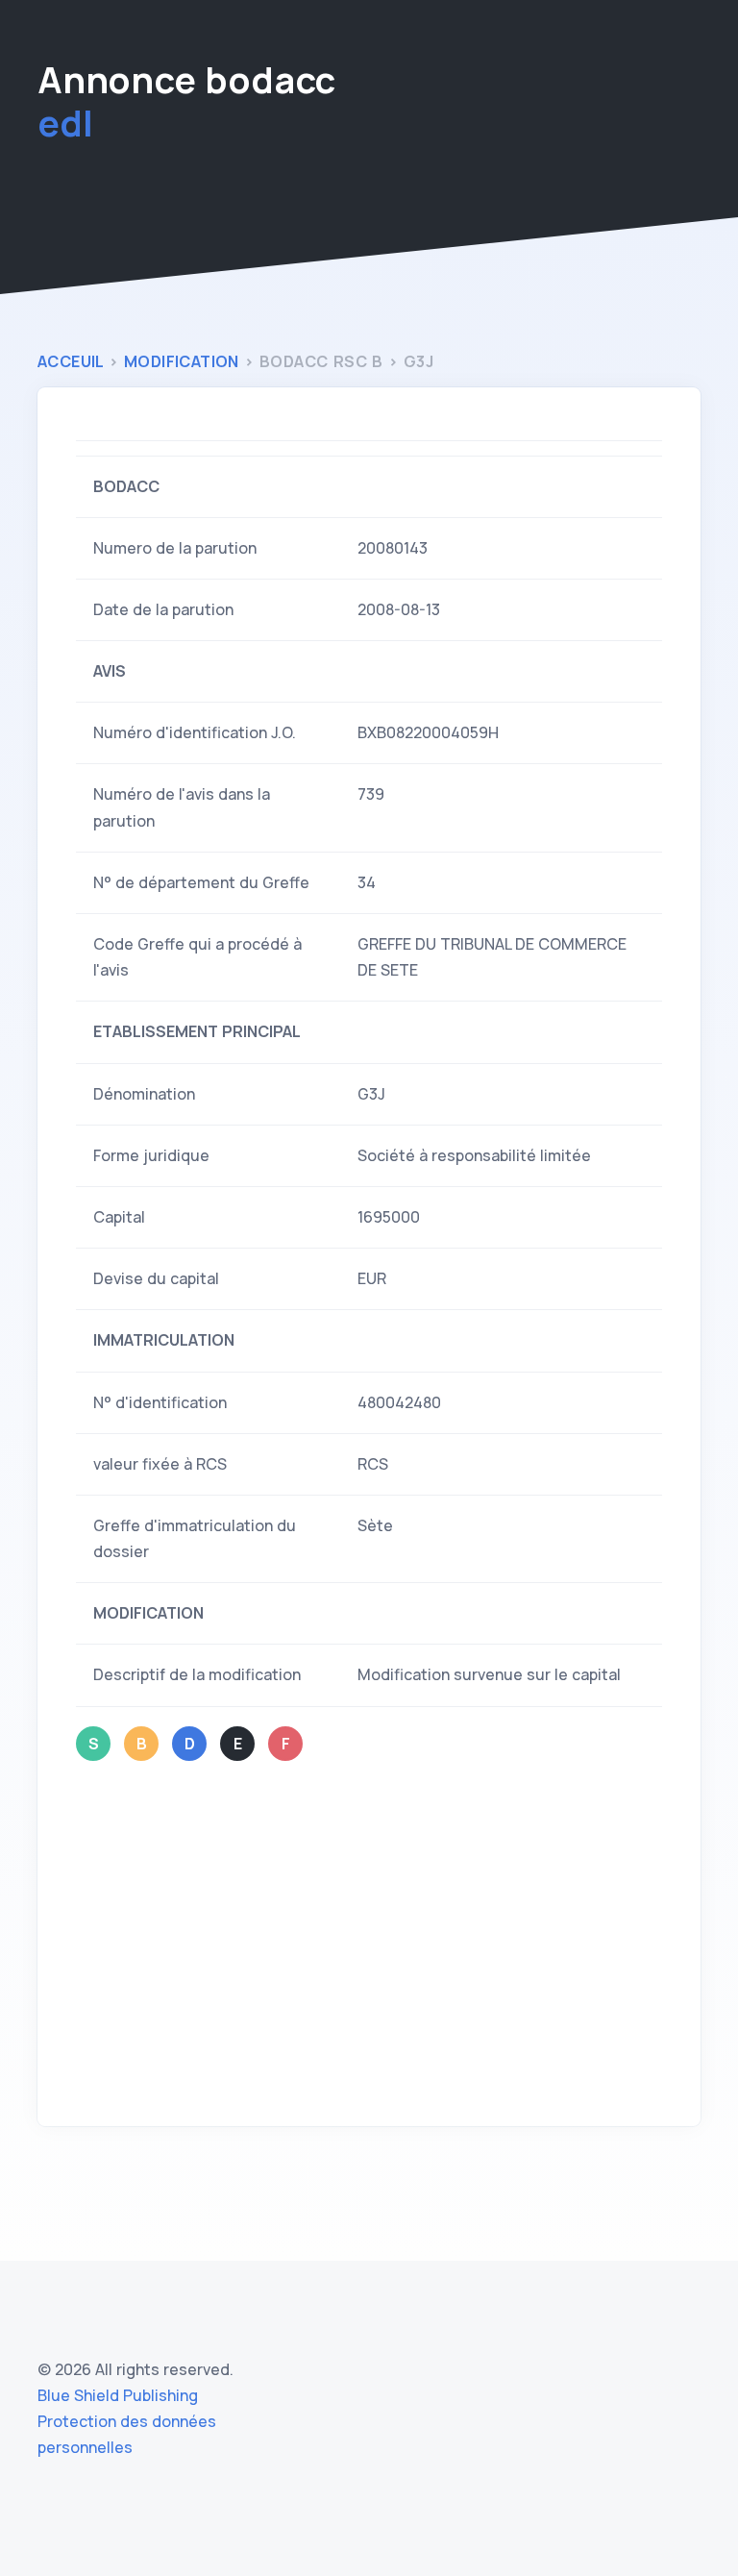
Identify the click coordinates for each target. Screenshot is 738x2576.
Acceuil (73, 361)
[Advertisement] (369, 1944)
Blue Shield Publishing (118, 2395)
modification (184, 361)
